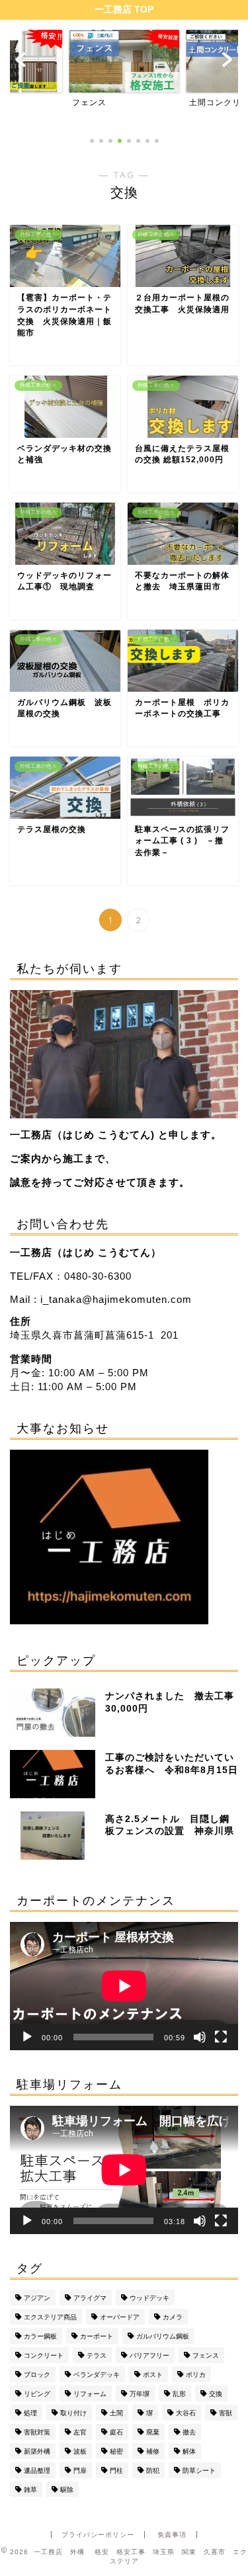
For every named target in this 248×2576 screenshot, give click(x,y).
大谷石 (186, 2413)
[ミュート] (200, 2037)
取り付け (73, 2413)
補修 (153, 2451)
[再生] (27, 2037)
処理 (30, 2413)
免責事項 (172, 2535)
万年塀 (140, 2394)
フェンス (206, 2355)
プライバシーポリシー (98, 2535)
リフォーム (90, 2394)
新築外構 (37, 2451)
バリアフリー (149, 2355)
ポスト (153, 2375)
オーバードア (120, 2317)
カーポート (97, 2336)
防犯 (153, 2471)
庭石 (116, 2432)
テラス (97, 2355)
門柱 (116, 2471)
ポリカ (196, 2375)
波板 (80, 2451)
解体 (189, 2451)
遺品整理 (37, 2471)
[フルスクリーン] (221, 2037)
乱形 (179, 2394)
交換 (216, 2394)
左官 (80, 2432)
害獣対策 (37, 2432)
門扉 (80, 2471)
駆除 (67, 2490)
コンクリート (44, 2355)
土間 (116, 2413)
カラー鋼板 (40, 2336)
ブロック (37, 2375)
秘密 (116, 2451)
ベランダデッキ (97, 2375)
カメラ (173, 2317)
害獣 (226, 2413)
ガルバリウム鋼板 (163, 2336)
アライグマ (90, 2298)
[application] (124, 1986)
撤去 (189, 2432)
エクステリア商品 (50, 2317)
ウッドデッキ (149, 2298)
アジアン (37, 2298)
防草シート (199, 2471)
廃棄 (153, 2432)
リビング (37, 2394)
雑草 (30, 2490)
